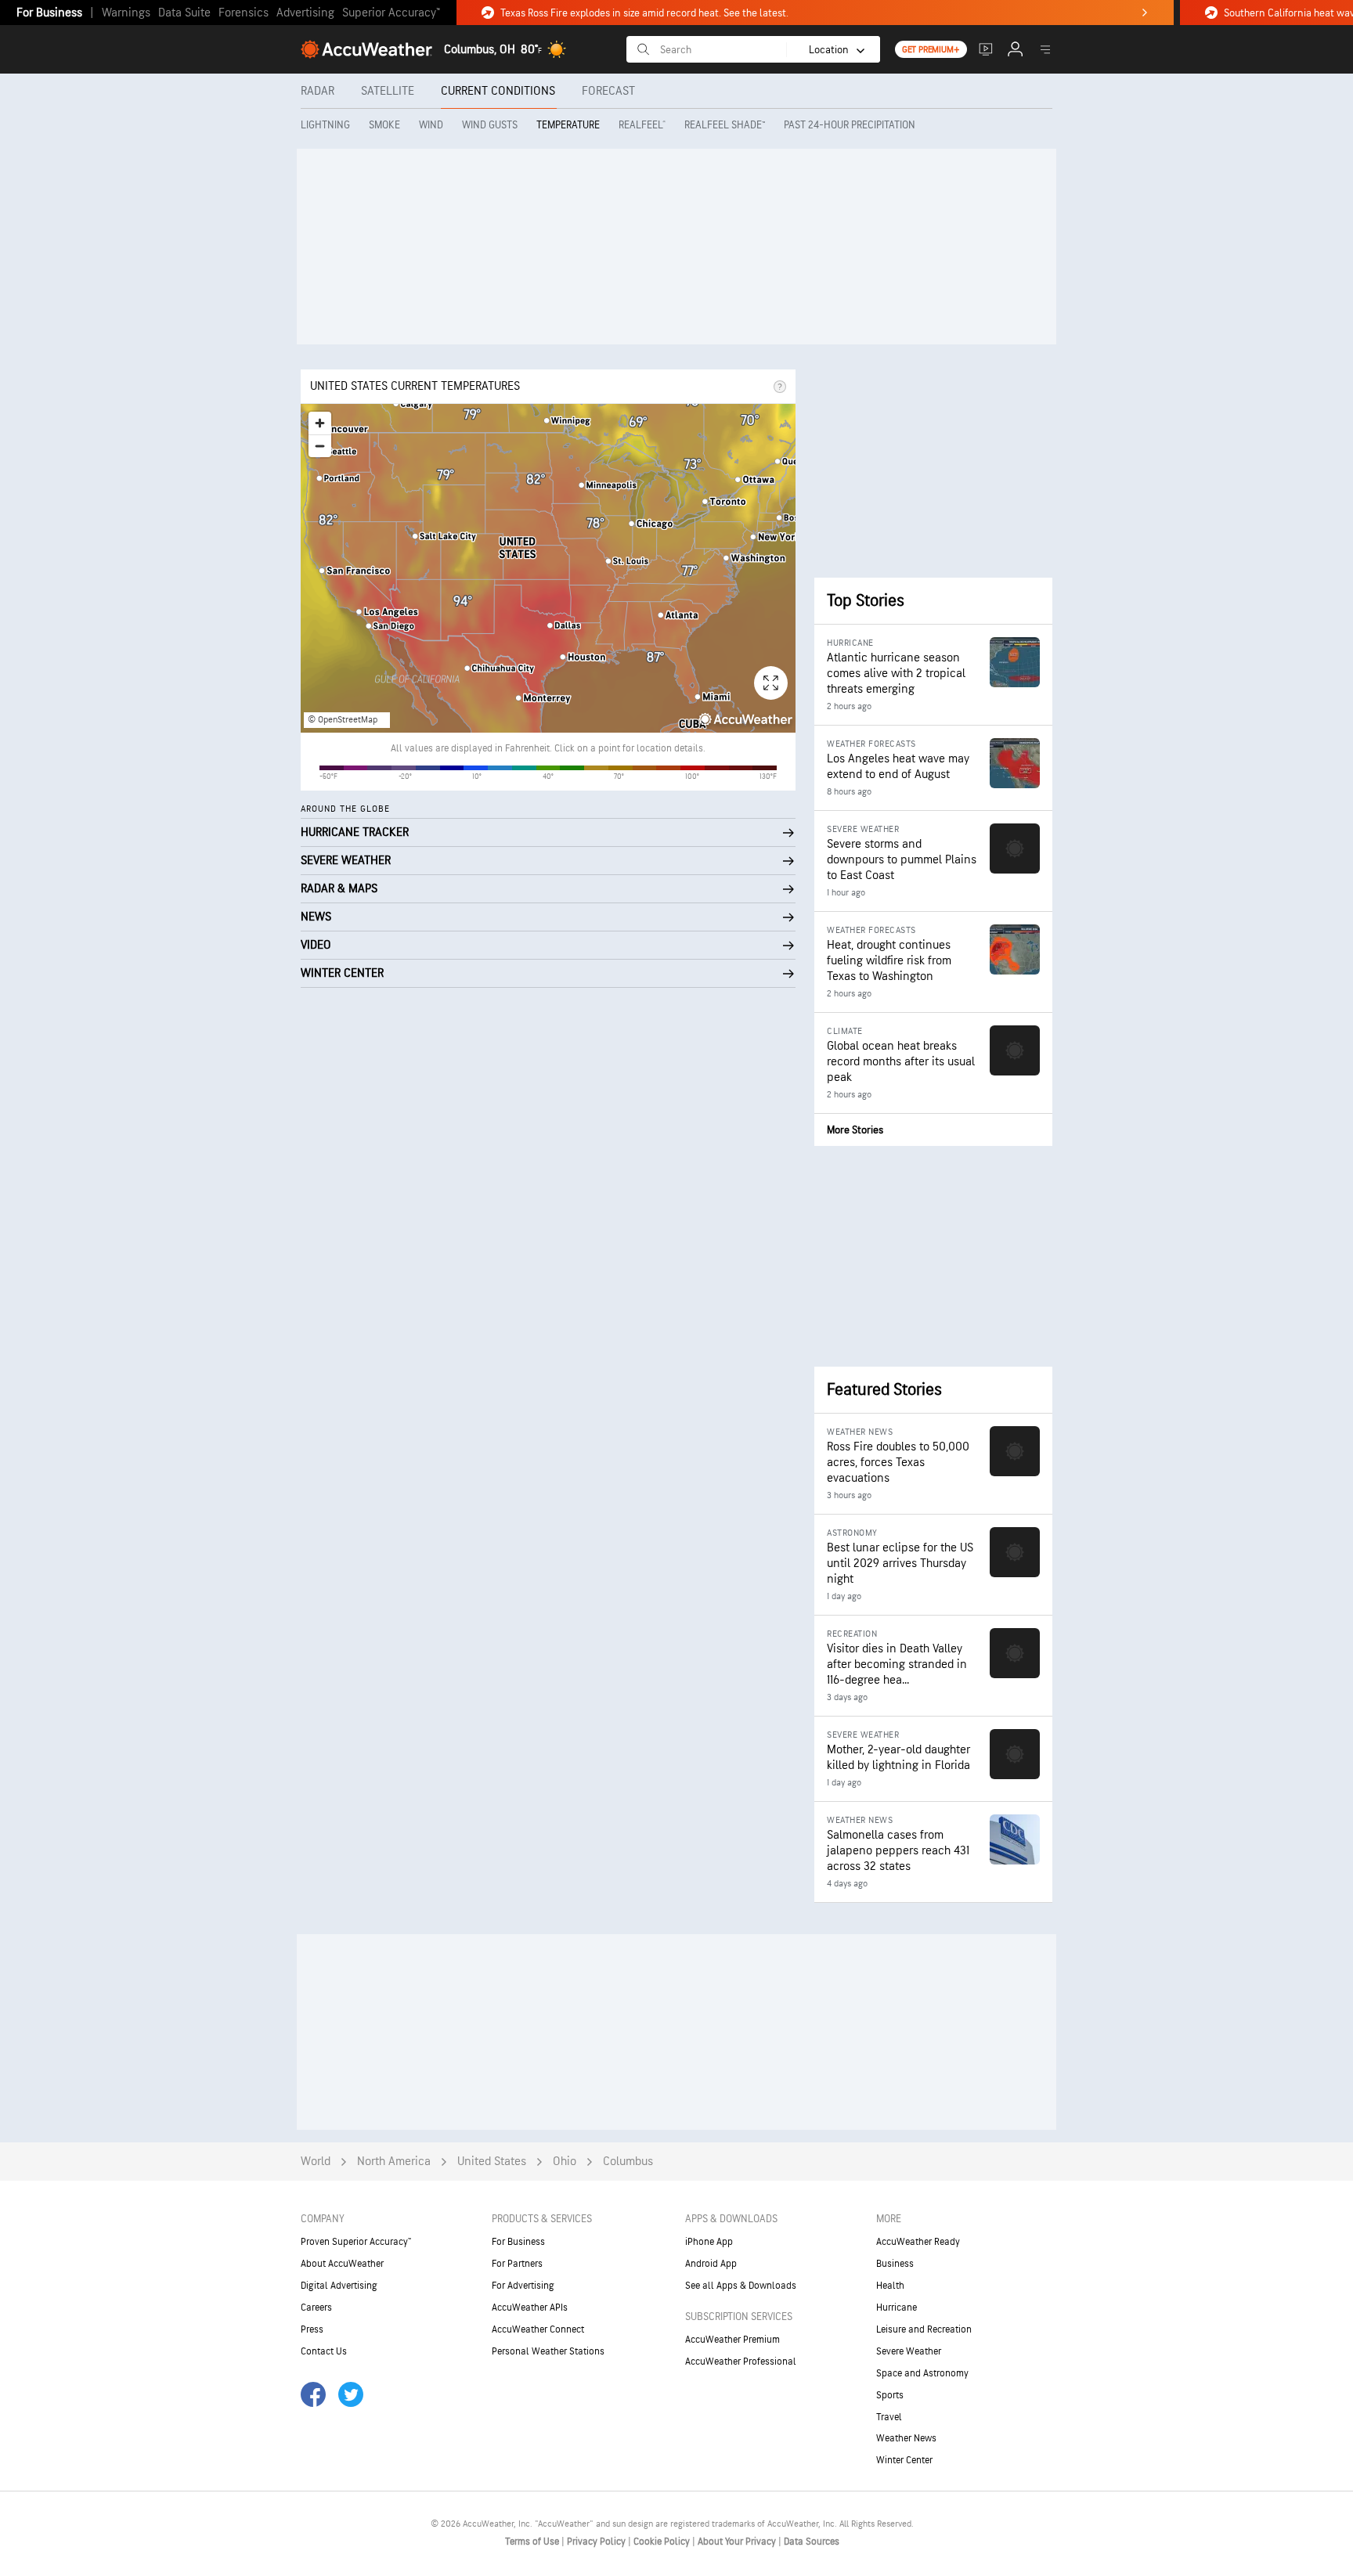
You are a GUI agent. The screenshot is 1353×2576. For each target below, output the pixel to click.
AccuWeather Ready (918, 2242)
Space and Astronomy (922, 2373)
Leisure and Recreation (924, 2329)
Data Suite (184, 13)
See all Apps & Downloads (741, 2286)
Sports (890, 2395)
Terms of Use (533, 2542)
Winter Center (904, 2460)
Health (890, 2286)
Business (895, 2264)
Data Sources (812, 2542)
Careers (316, 2308)
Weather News (906, 2438)
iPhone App (709, 2242)
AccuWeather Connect (538, 2329)
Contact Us (324, 2351)
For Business (49, 13)
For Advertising (523, 2286)
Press (312, 2329)
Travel (889, 2417)
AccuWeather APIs (530, 2308)
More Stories (855, 1130)
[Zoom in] (320, 423)
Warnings (126, 13)
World (316, 2162)
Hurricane (897, 2308)
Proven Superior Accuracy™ (356, 2242)
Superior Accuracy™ (391, 13)
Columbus (628, 2162)
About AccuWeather (342, 2264)
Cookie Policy (663, 2542)
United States (492, 2162)
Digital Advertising (339, 2286)
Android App (711, 2264)
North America (394, 2162)
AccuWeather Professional (741, 2362)
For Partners (517, 2264)
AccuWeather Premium (732, 2340)
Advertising (305, 13)
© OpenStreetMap (343, 720)
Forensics (244, 13)
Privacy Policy (597, 2542)
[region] (548, 568)
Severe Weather (909, 2351)
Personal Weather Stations (548, 2351)
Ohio (565, 2162)
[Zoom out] (320, 446)
